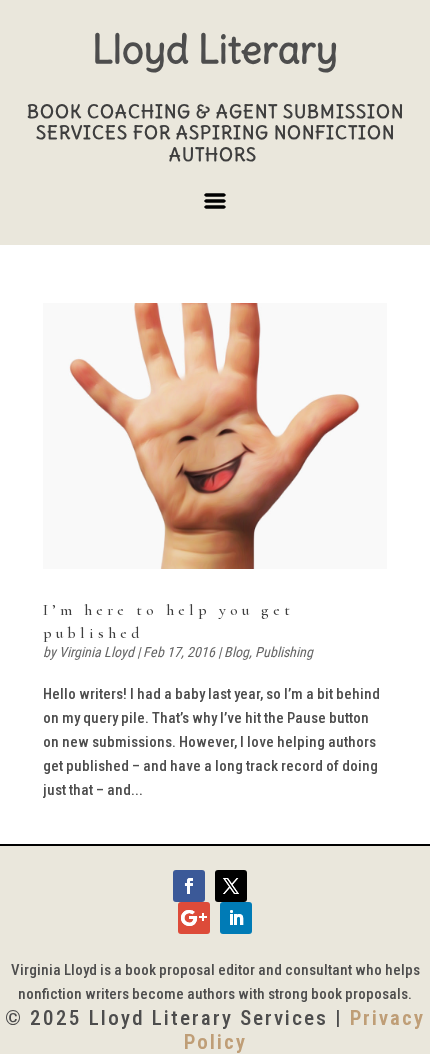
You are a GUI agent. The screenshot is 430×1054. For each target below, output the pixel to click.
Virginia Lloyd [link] (96, 652)
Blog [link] (236, 652)
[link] (215, 436)
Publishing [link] (284, 652)
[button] (215, 209)
